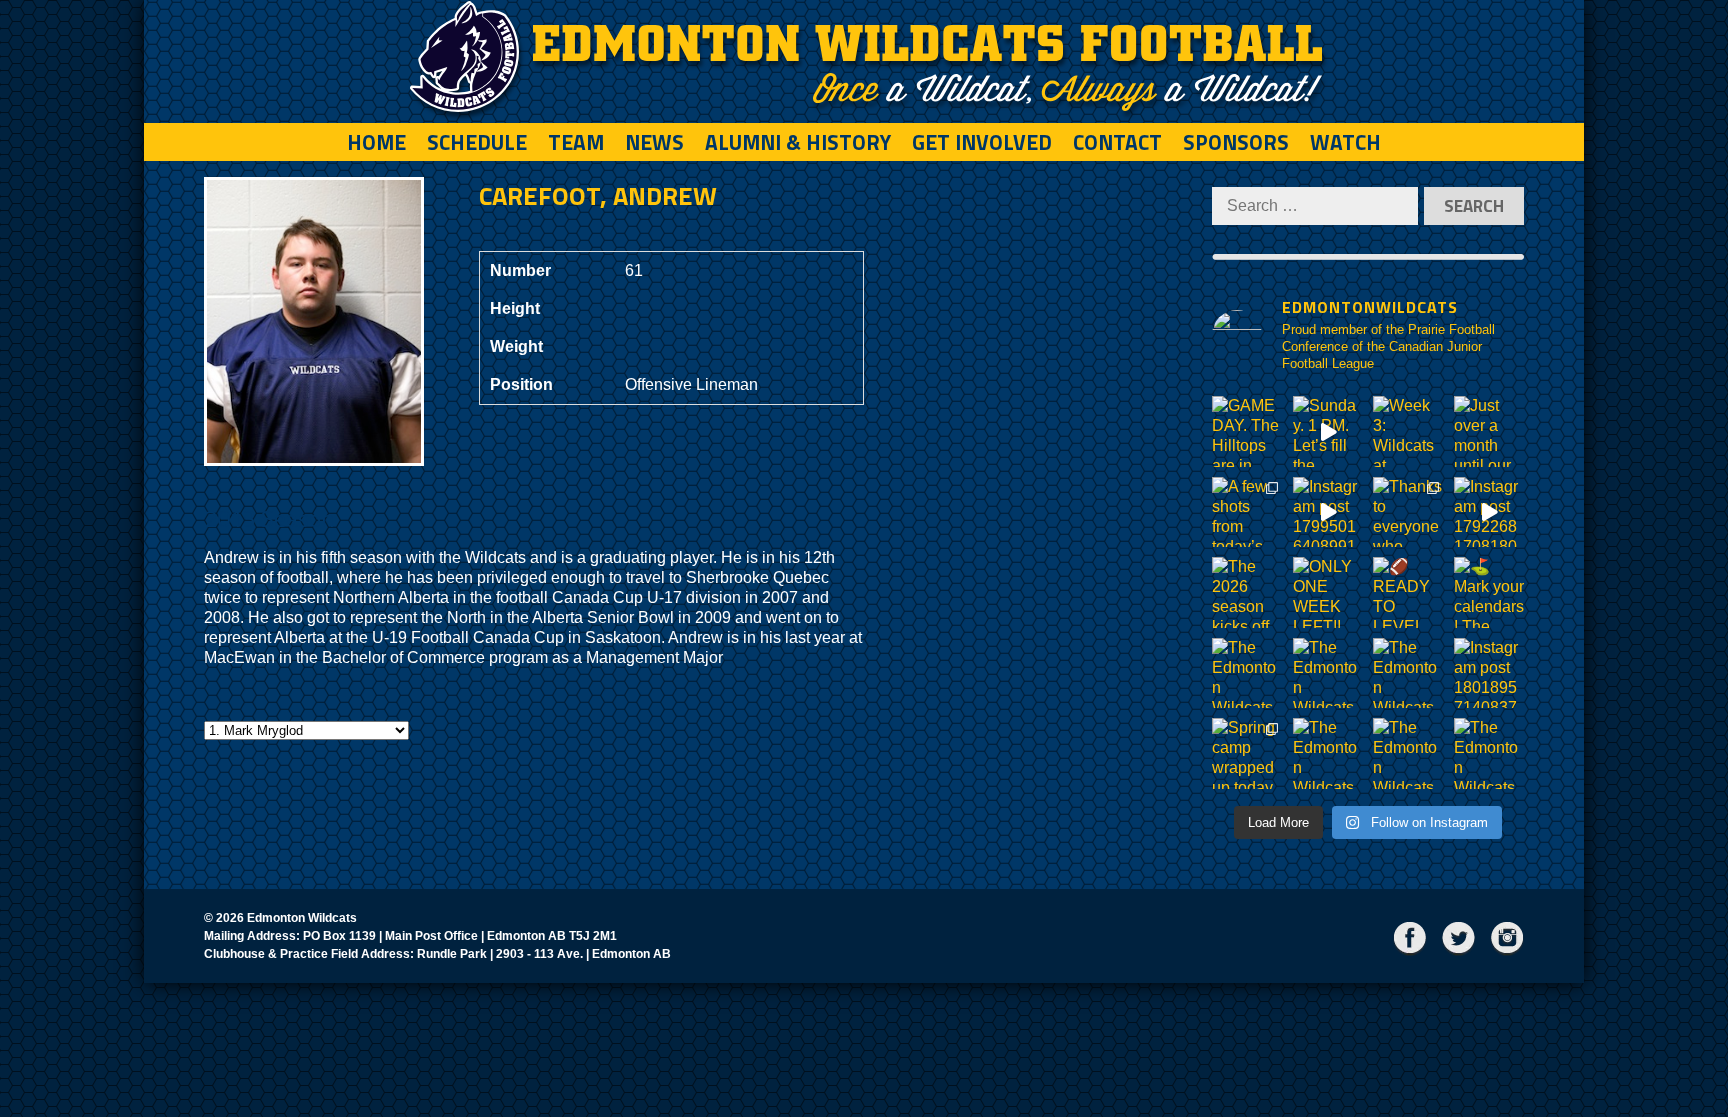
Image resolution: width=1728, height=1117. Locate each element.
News (654, 142)
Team (576, 142)
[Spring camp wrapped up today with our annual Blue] (1247, 753)
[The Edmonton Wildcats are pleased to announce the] (1247, 673)
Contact (1117, 142)
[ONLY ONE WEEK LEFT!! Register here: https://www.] (1328, 592)
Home (376, 142)
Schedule (477, 142)
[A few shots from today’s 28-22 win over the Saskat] (1247, 512)
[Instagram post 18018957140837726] (1489, 673)
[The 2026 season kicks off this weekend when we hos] (1247, 592)
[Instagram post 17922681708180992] (1489, 512)
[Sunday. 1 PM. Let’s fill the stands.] (1328, 431)
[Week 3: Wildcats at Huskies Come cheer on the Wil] (1408, 431)
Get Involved (982, 142)
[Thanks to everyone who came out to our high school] (1408, 512)
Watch (1345, 142)
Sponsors (1236, 142)
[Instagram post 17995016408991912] (1328, 512)
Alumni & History (798, 142)
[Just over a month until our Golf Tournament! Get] (1489, 431)
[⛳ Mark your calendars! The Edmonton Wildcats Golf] (1489, 592)
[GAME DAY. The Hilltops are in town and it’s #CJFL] (1247, 431)
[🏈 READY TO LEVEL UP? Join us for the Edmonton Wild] (1408, 592)
